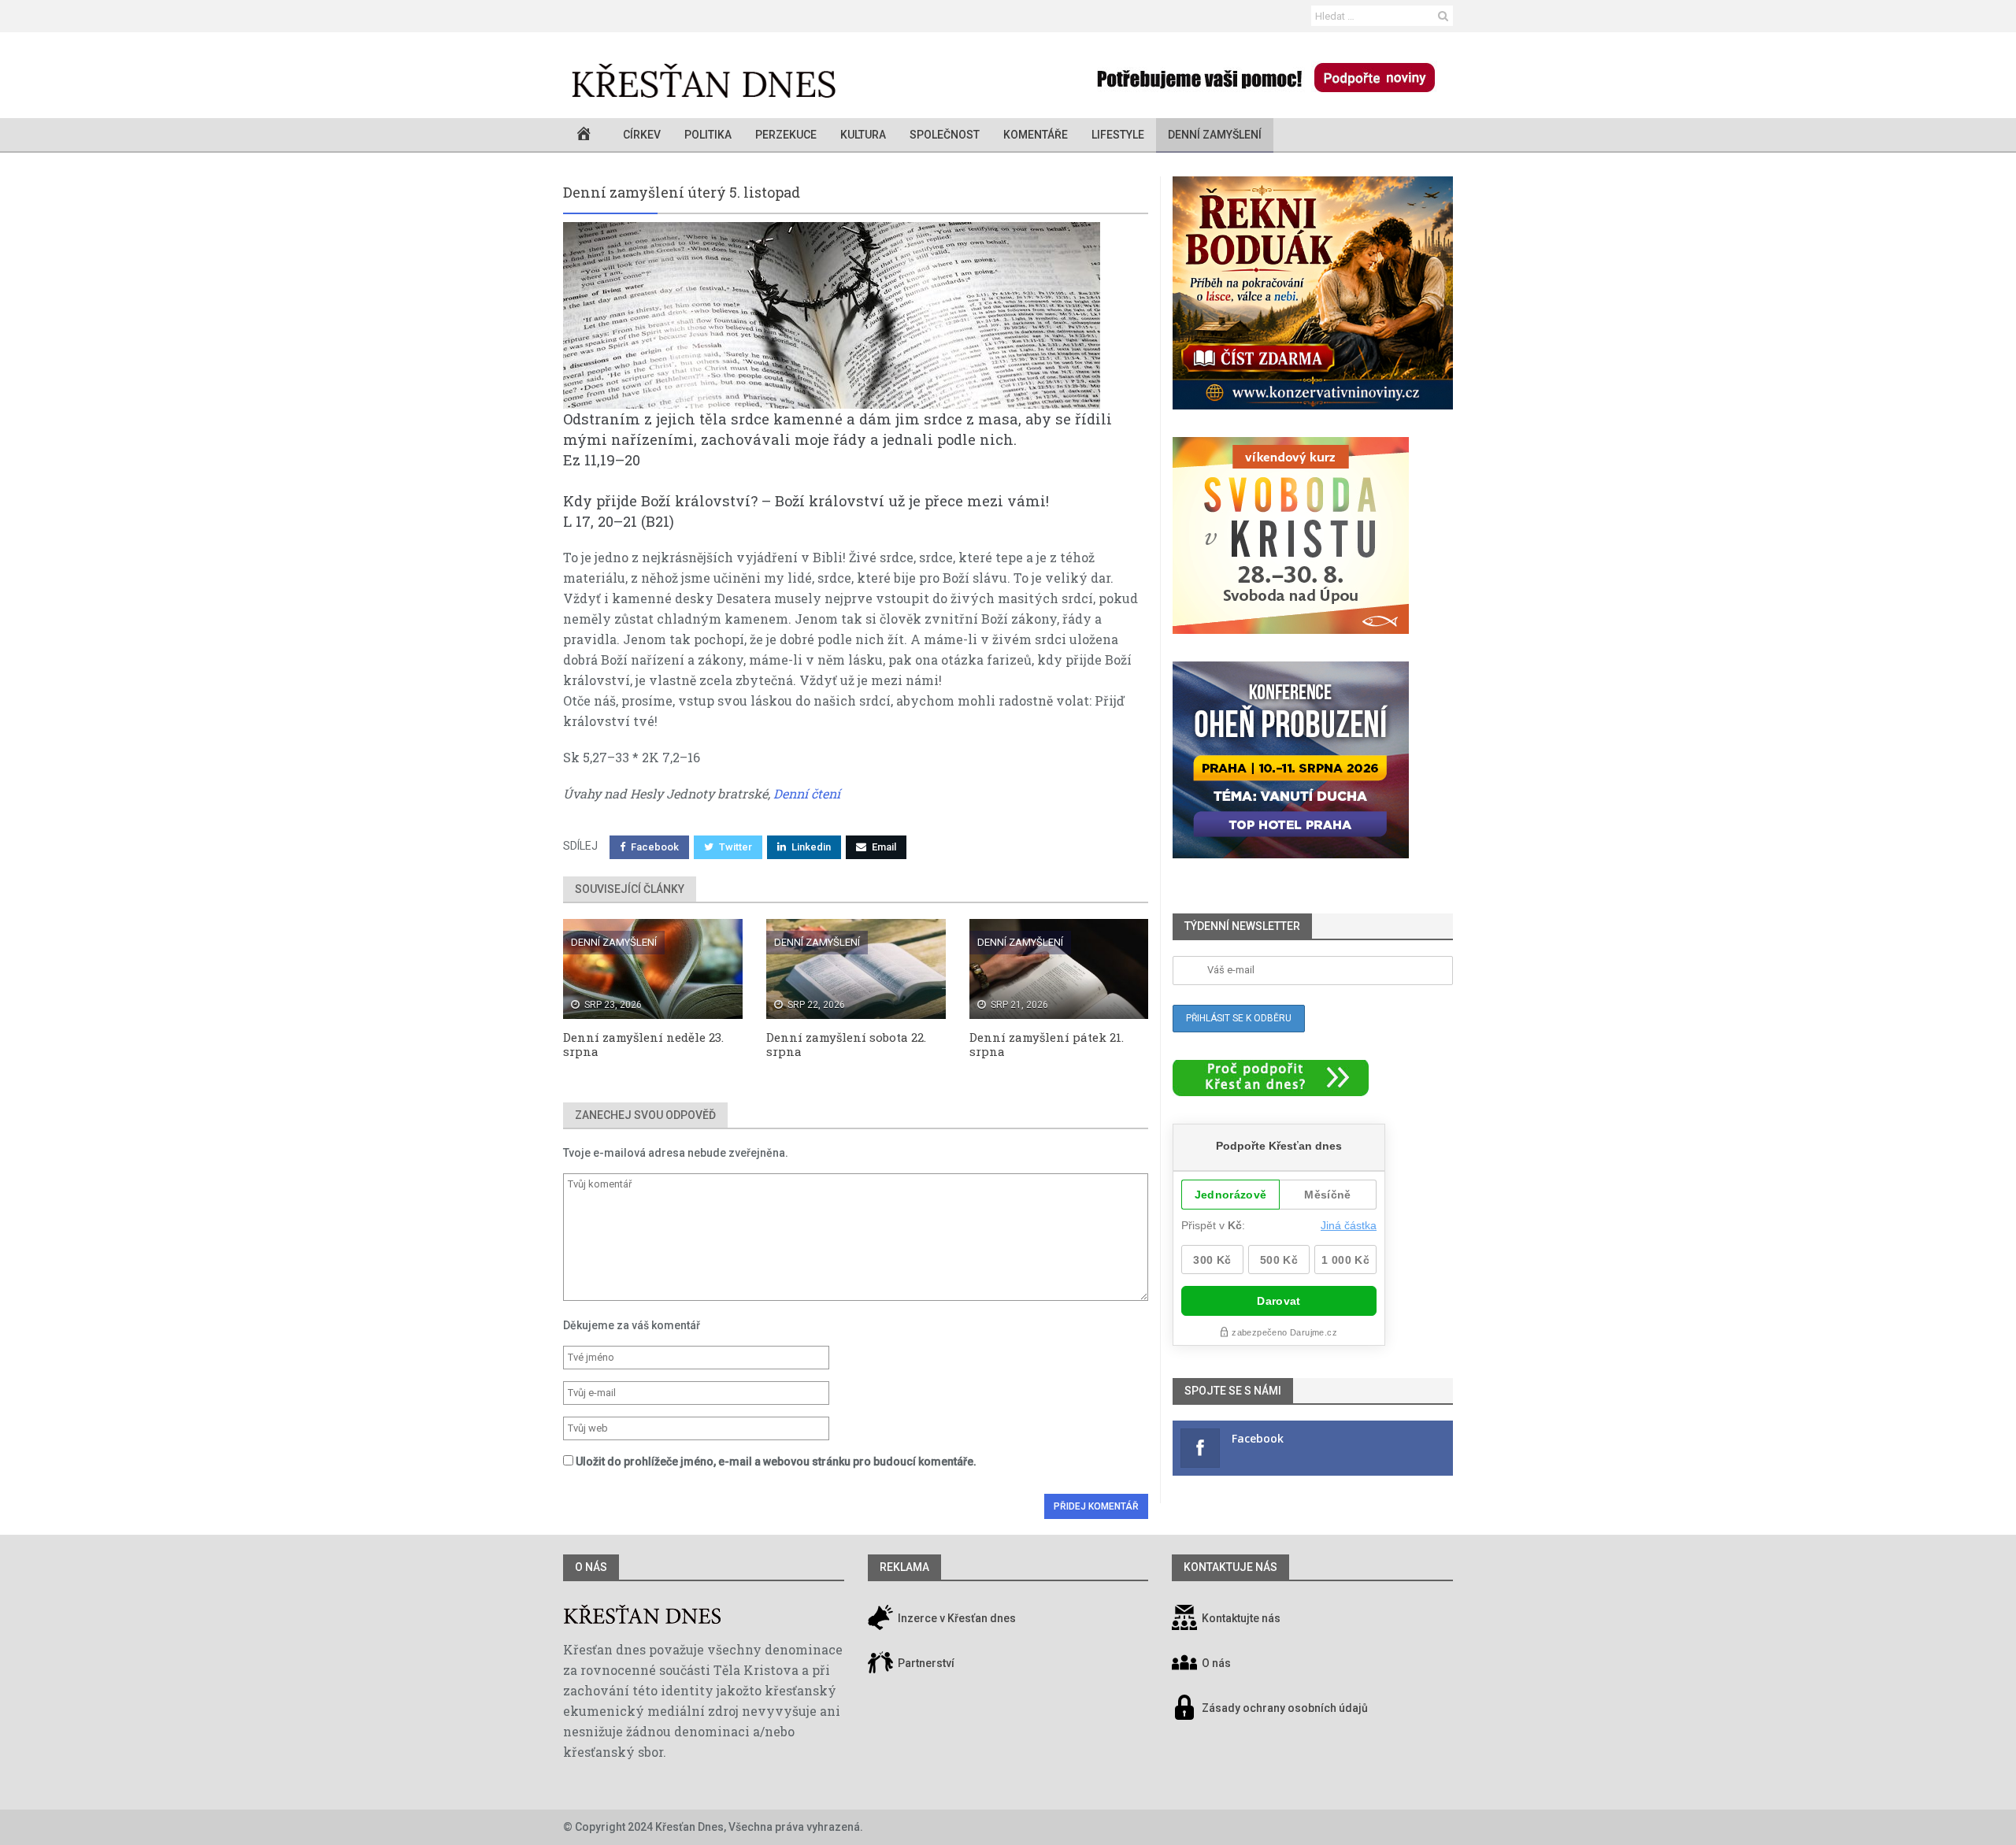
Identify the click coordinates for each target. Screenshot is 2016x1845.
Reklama (904, 1567)
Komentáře (1036, 135)
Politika (708, 135)
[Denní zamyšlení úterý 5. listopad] (856, 315)
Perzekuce (786, 135)
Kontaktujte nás (1241, 1618)
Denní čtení (807, 793)
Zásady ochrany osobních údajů (1285, 1708)
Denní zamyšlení (1215, 135)
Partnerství (925, 1663)
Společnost (945, 135)
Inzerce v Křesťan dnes (956, 1618)
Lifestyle (1118, 135)
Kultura (863, 135)
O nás (591, 1567)
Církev (642, 135)
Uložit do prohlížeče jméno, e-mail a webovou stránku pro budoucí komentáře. (776, 1462)
